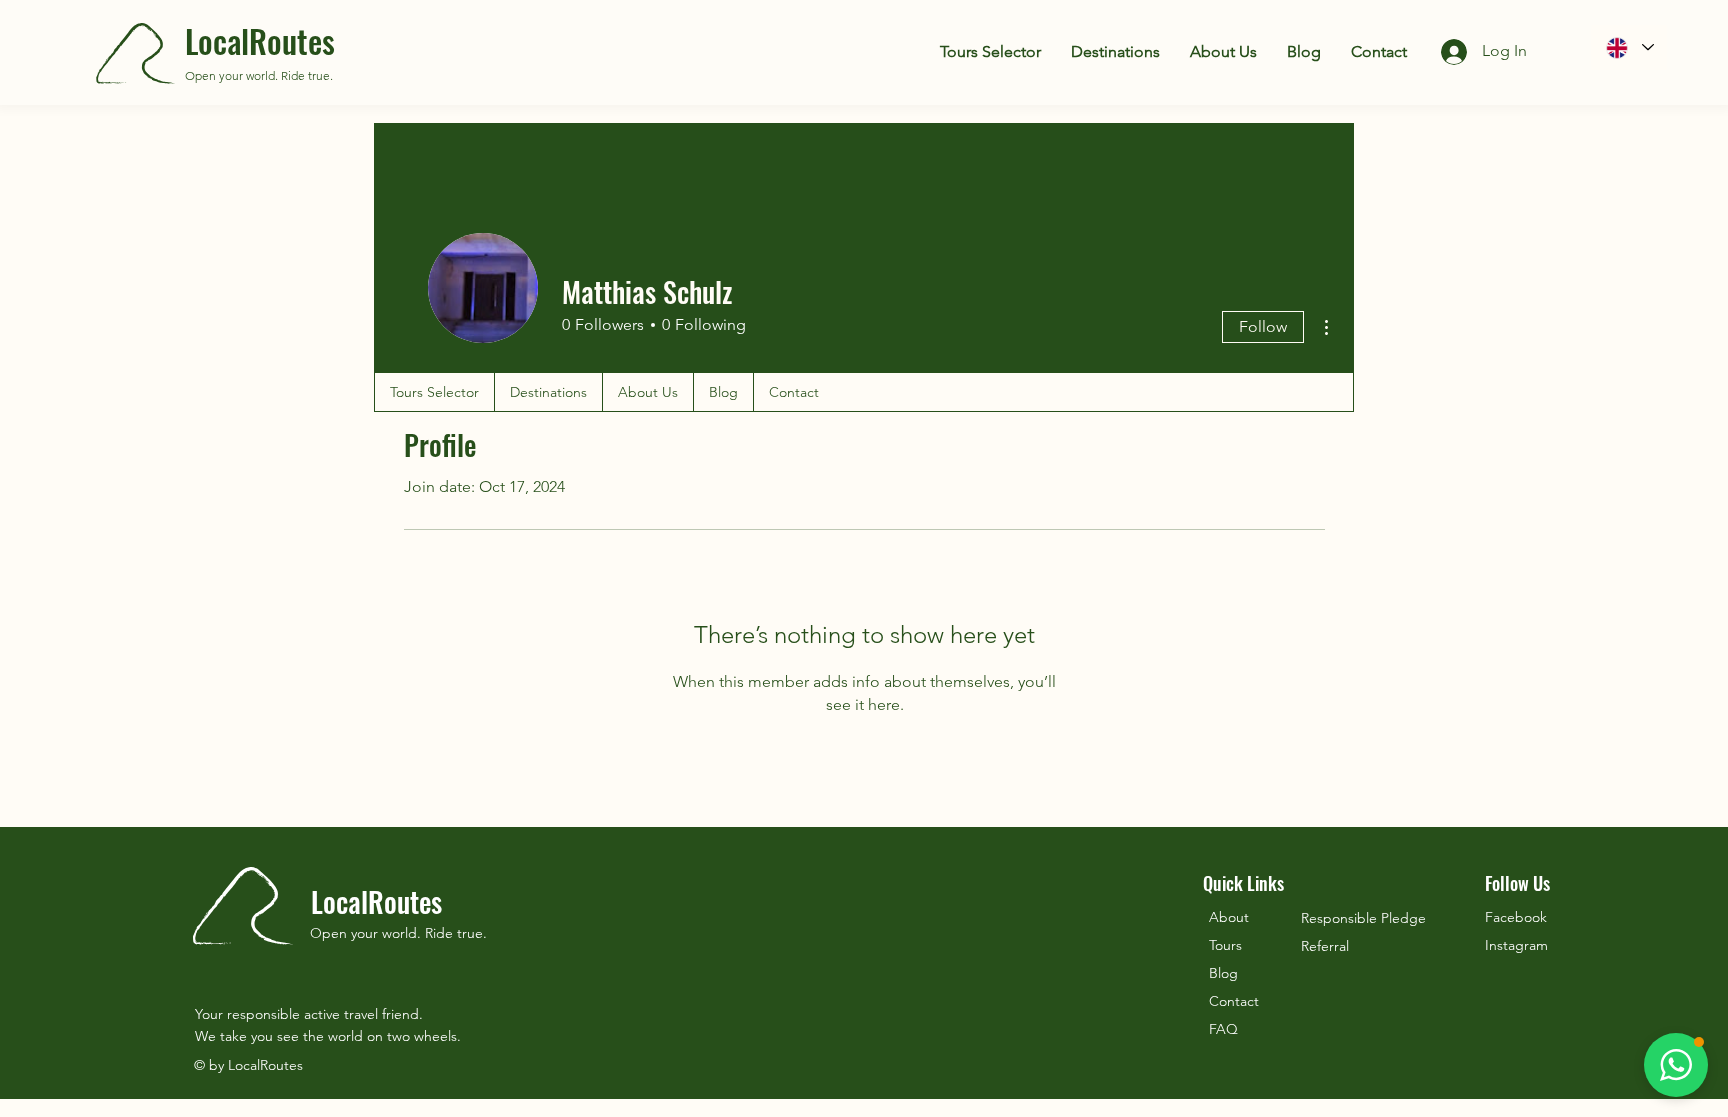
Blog (1223, 973)
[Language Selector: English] (1629, 47)
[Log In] (1437, 52)
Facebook (1516, 917)
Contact (1234, 1001)
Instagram (1516, 945)
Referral (1325, 946)
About (1229, 917)
